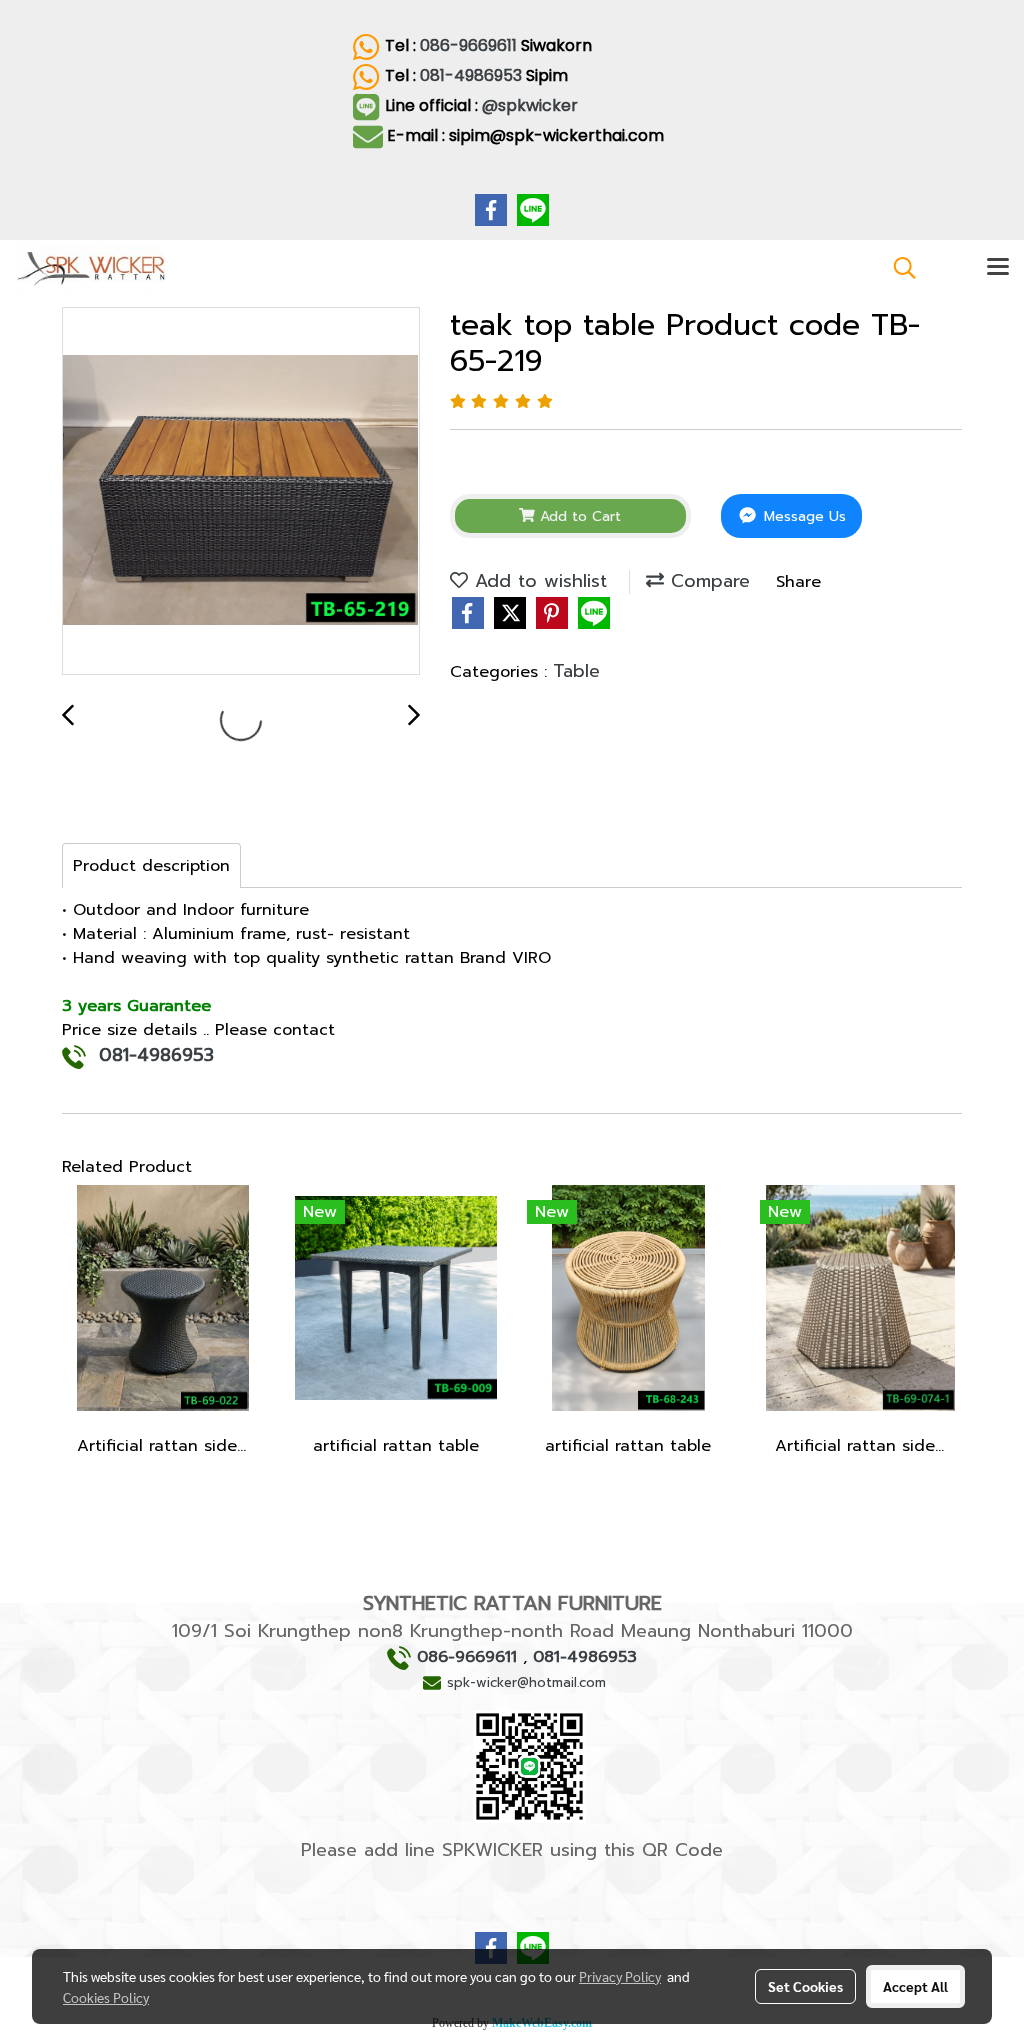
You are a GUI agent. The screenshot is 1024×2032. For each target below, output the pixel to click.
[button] (898, 268)
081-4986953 (471, 75)
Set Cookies (805, 1986)
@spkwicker (532, 105)
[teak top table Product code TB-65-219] (241, 492)
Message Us (802, 516)
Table (576, 671)
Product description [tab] (151, 866)
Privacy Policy (620, 1976)
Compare (707, 581)
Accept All (915, 1986)
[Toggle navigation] (998, 268)
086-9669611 (468, 45)
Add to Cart (578, 516)
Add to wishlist (537, 581)
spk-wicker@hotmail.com (526, 1682)
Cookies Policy (106, 1997)
